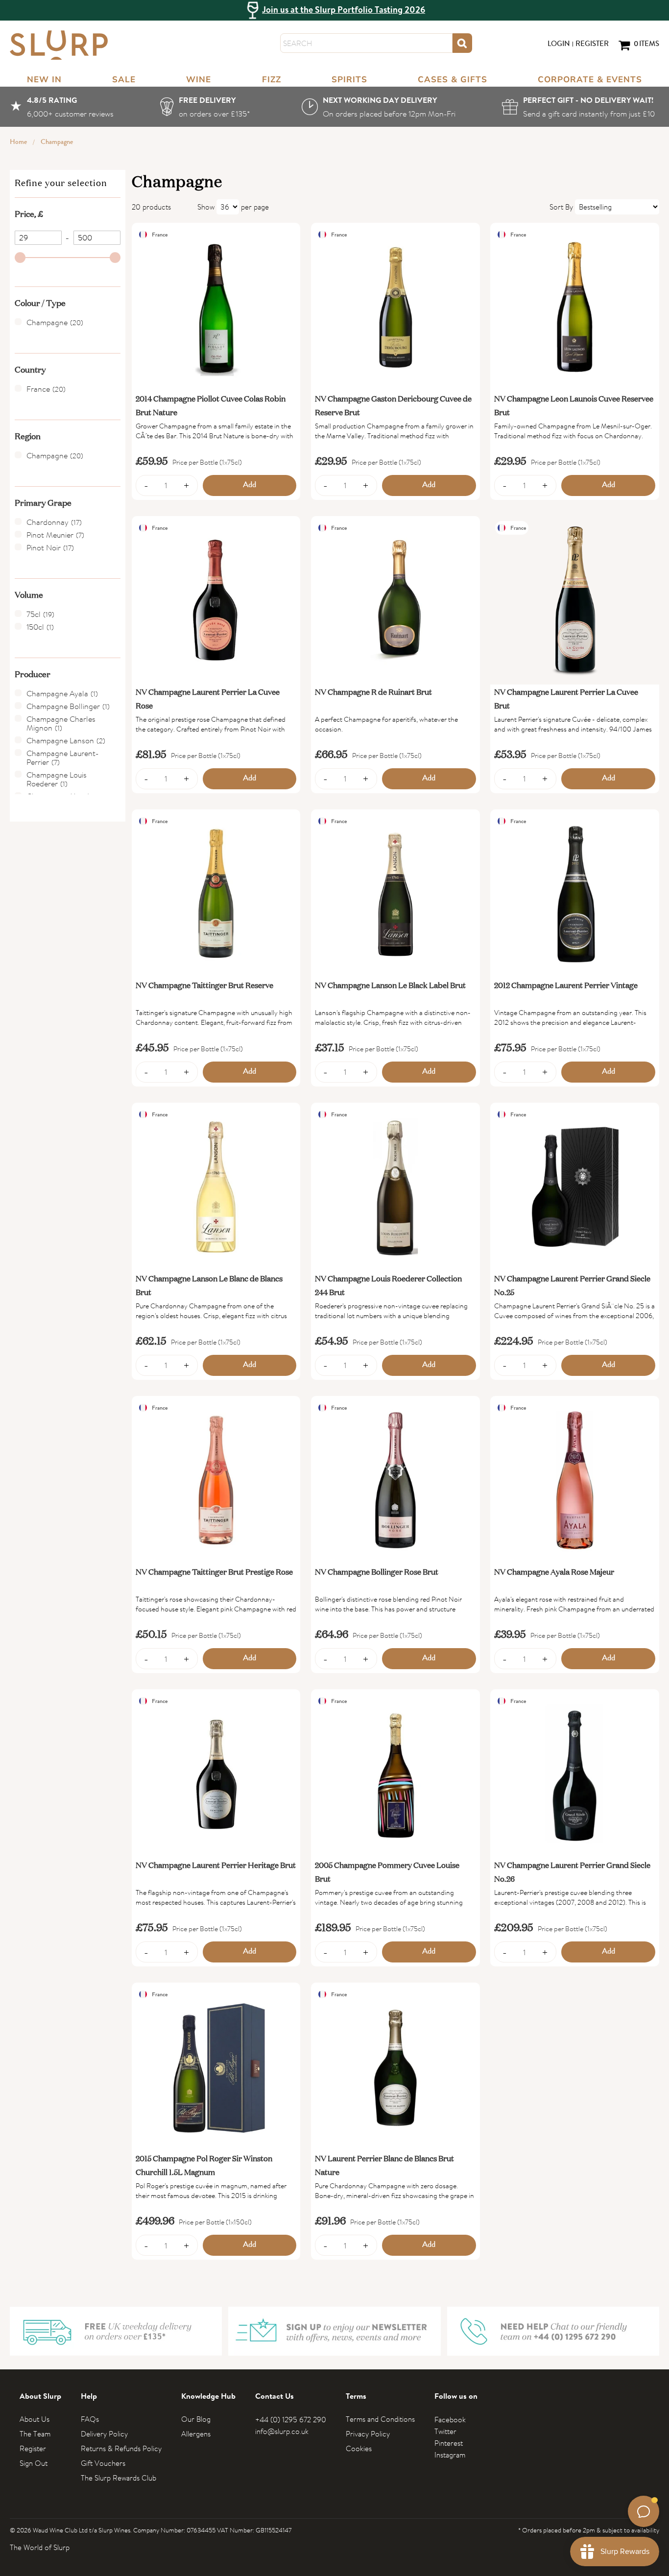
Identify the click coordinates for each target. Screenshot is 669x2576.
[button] (68, 213)
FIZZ (272, 80)
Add (250, 485)
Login (559, 45)
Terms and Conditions (380, 2419)
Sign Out (34, 2463)
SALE (124, 80)
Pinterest (449, 2443)
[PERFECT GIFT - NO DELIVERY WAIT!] (581, 107)
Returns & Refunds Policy (121, 2448)
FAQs (90, 2419)
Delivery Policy (104, 2434)
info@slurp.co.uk (282, 2431)
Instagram (450, 2455)
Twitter (445, 2431)
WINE (199, 80)
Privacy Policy (368, 2434)
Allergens (196, 2434)
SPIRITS (349, 80)
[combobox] (366, 43)
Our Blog (196, 2419)
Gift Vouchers (103, 2463)
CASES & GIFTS (453, 80)
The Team (35, 2434)
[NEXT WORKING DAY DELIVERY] (379, 107)
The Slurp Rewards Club (119, 2478)
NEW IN (44, 80)
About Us (35, 2419)
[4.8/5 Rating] (62, 107)
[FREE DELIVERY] (207, 107)
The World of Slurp (40, 2547)
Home (19, 142)
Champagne (57, 142)
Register (592, 45)
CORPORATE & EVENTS (590, 80)
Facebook (450, 2420)
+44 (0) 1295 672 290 (291, 2420)
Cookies (359, 2448)
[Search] (462, 43)
